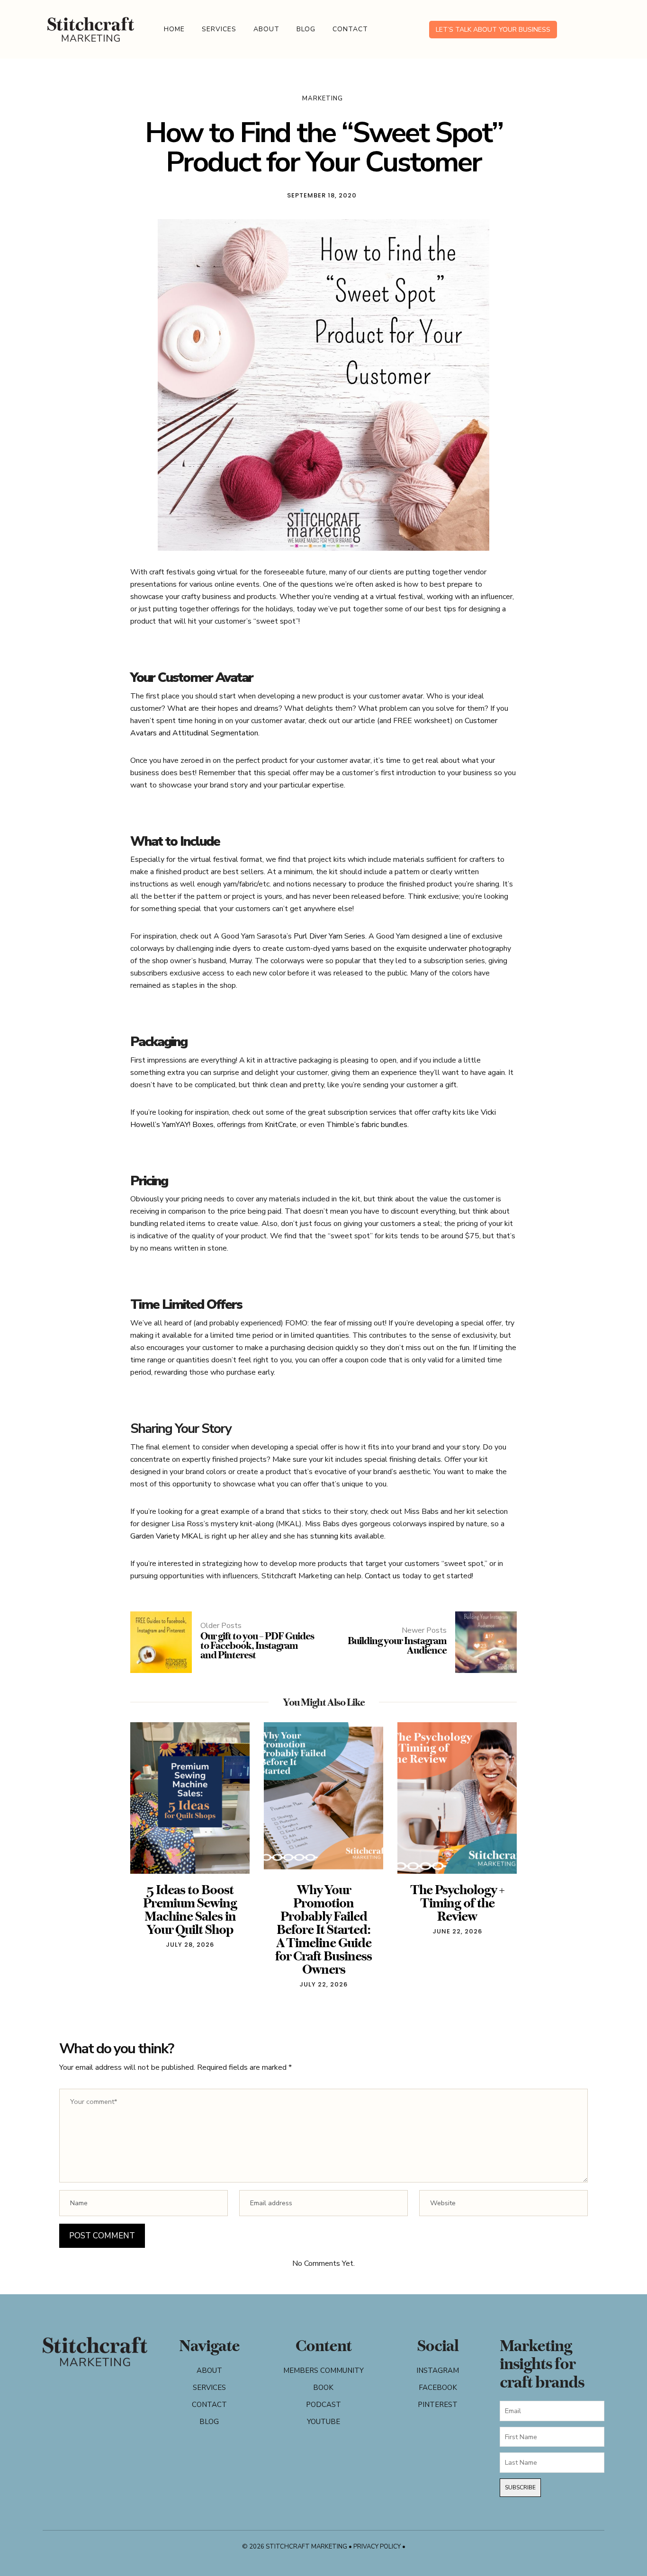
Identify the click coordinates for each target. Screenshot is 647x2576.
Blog (306, 29)
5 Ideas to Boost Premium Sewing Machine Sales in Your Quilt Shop (190, 1910)
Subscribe (520, 2487)
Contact (350, 29)
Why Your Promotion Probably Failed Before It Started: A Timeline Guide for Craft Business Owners (323, 1929)
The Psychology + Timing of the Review (457, 1903)
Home (174, 29)
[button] (144, 1860)
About (266, 29)
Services (219, 29)
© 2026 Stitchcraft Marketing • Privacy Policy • (324, 2547)
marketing (323, 98)
